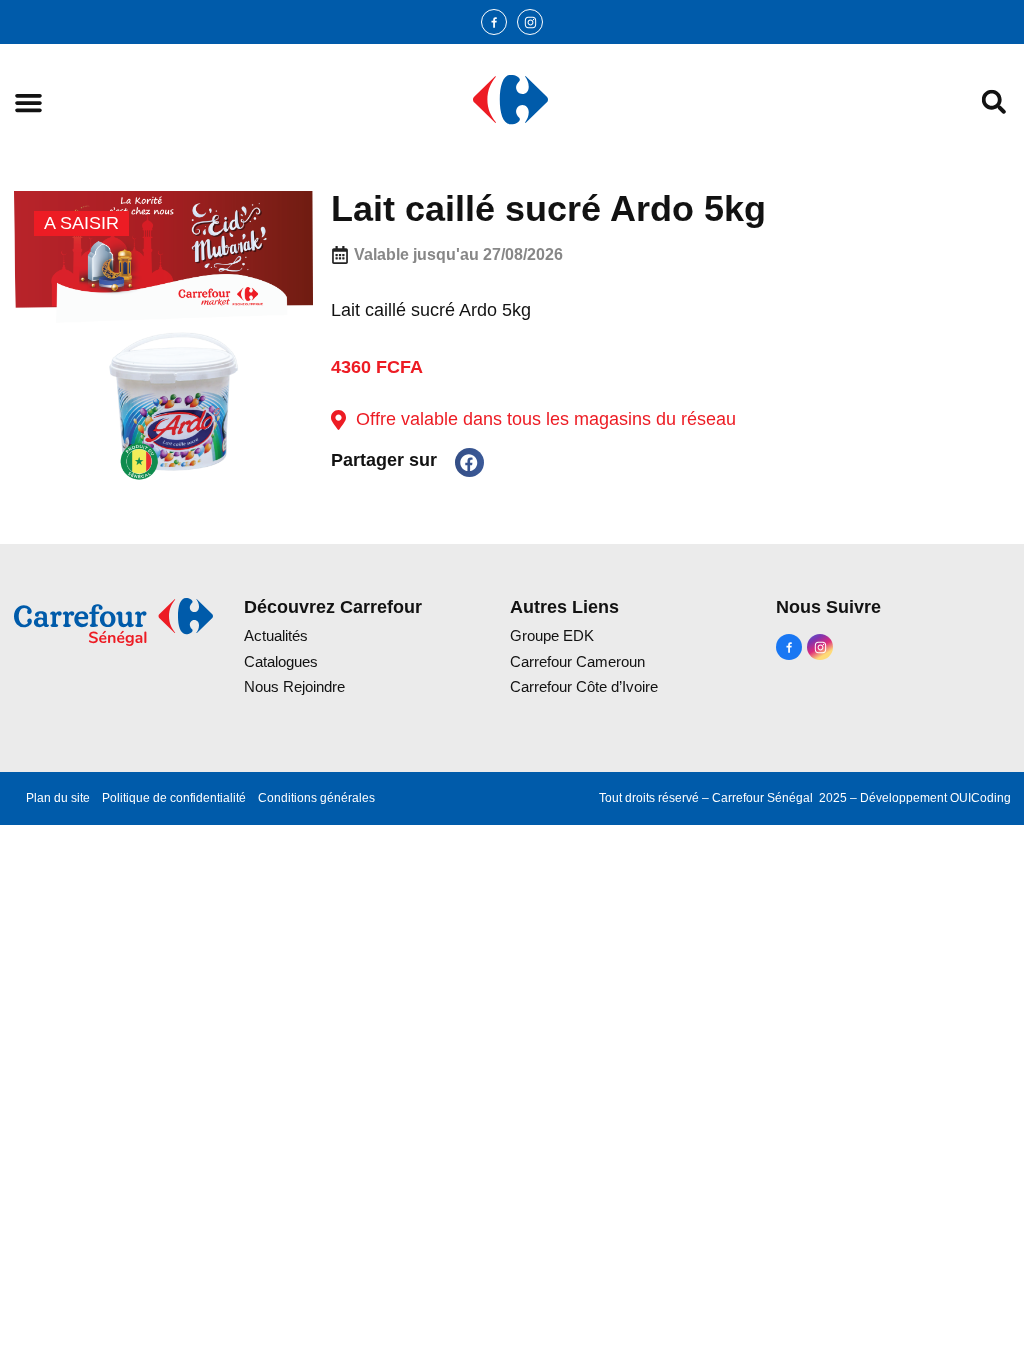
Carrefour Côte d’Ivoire (584, 686)
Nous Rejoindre (294, 686)
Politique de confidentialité (174, 798)
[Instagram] (530, 22)
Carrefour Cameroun (577, 661)
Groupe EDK (552, 635)
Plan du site (58, 798)
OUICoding (980, 798)
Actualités (276, 635)
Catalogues (281, 661)
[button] (28, 102)
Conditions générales (316, 798)
